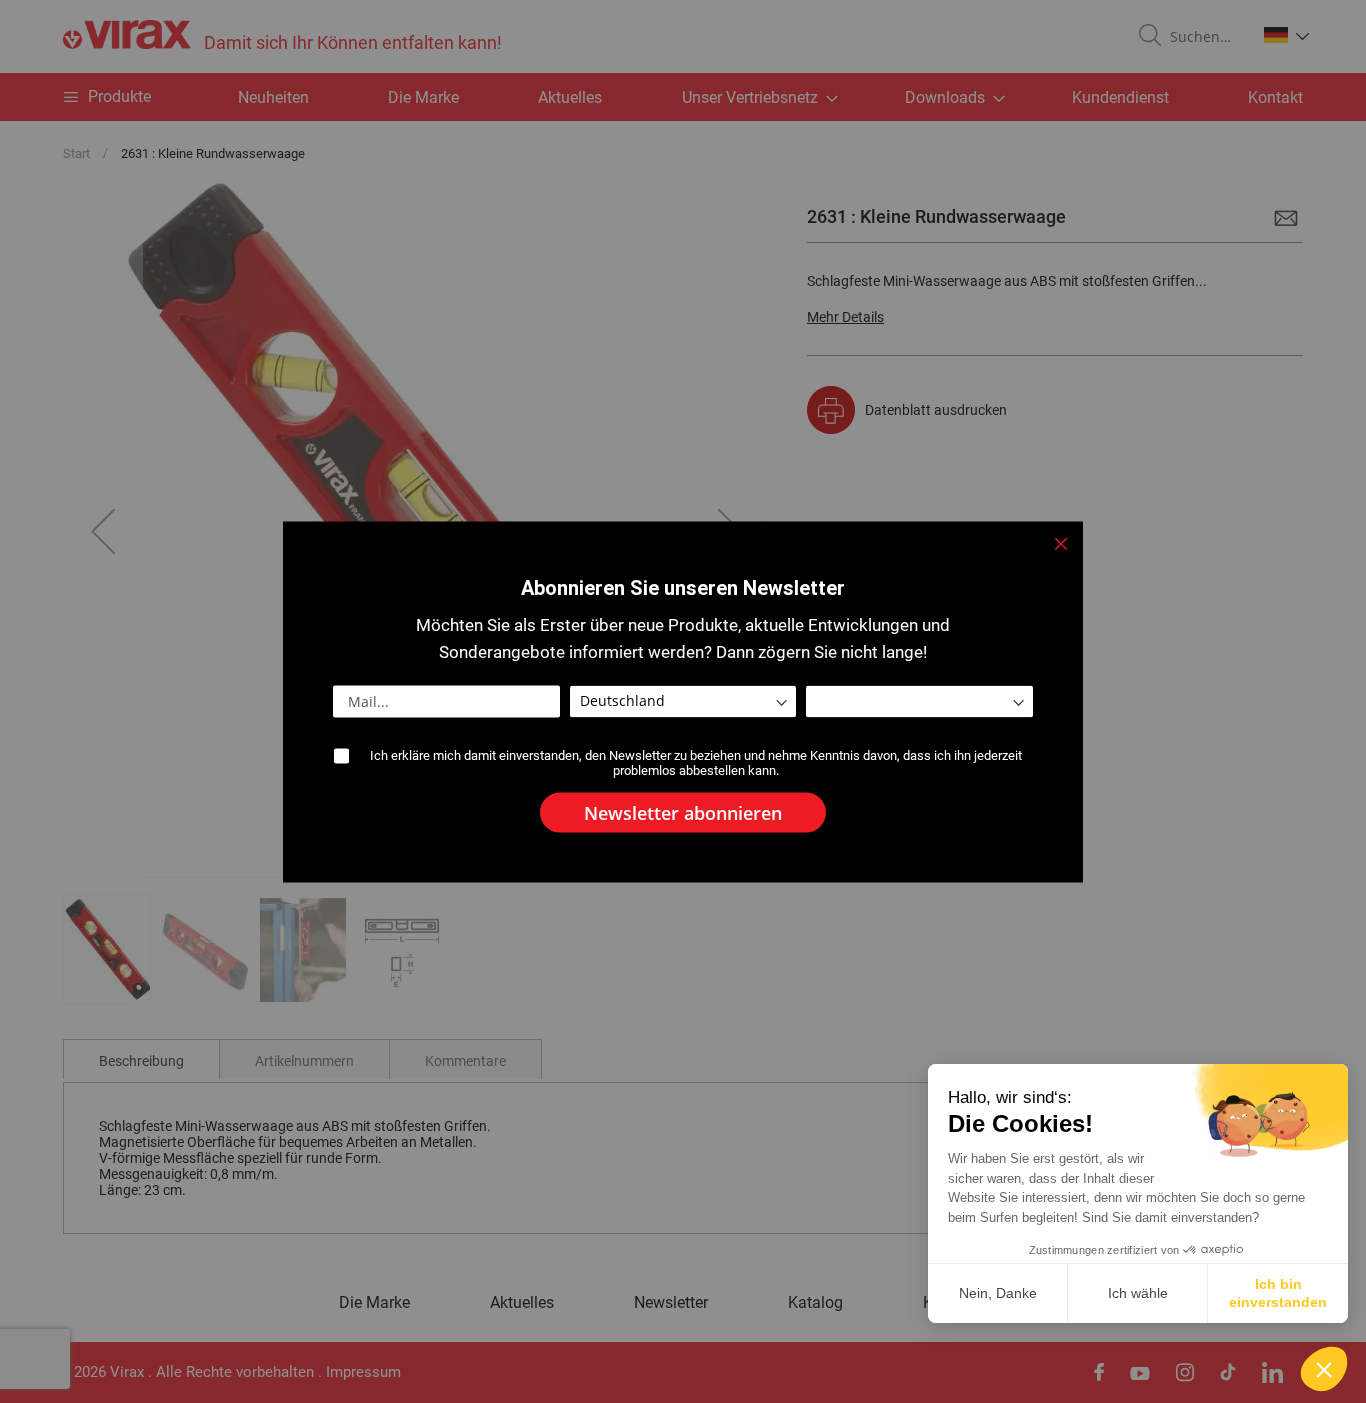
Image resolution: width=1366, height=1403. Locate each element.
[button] (1324, 1369)
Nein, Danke (998, 1293)
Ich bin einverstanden (1278, 1293)
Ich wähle (1138, 1293)
